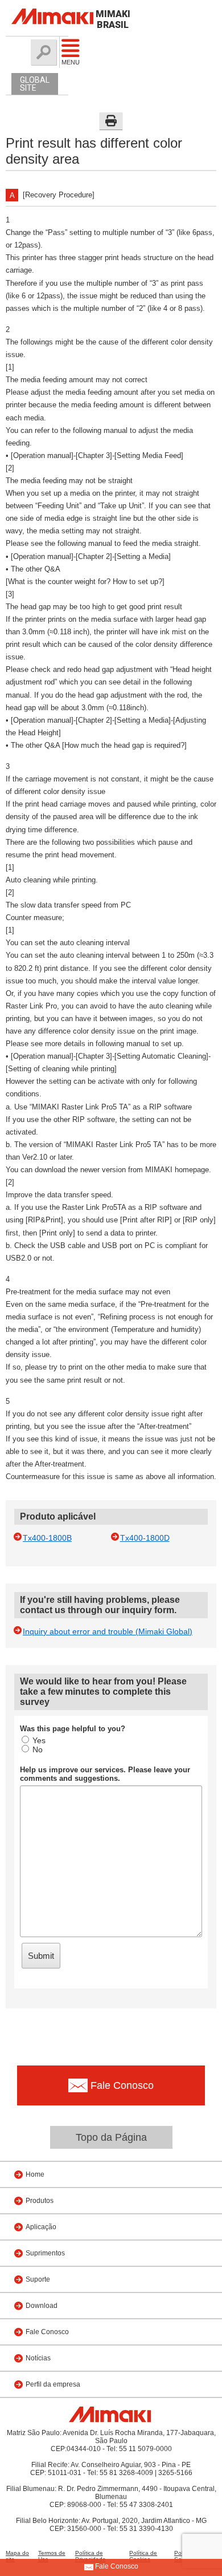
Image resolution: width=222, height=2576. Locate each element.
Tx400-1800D (145, 1538)
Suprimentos (45, 2253)
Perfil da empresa (53, 2384)
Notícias (38, 2358)
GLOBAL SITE (35, 84)
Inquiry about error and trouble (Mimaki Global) (108, 1631)
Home (35, 2174)
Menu (65, 62)
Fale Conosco (47, 2332)
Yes (39, 1740)
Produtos (40, 2201)
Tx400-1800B (47, 1538)
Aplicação (41, 2227)
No (38, 1749)
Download (42, 2306)
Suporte (38, 2279)
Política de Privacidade (91, 2556)
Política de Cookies (143, 2556)
